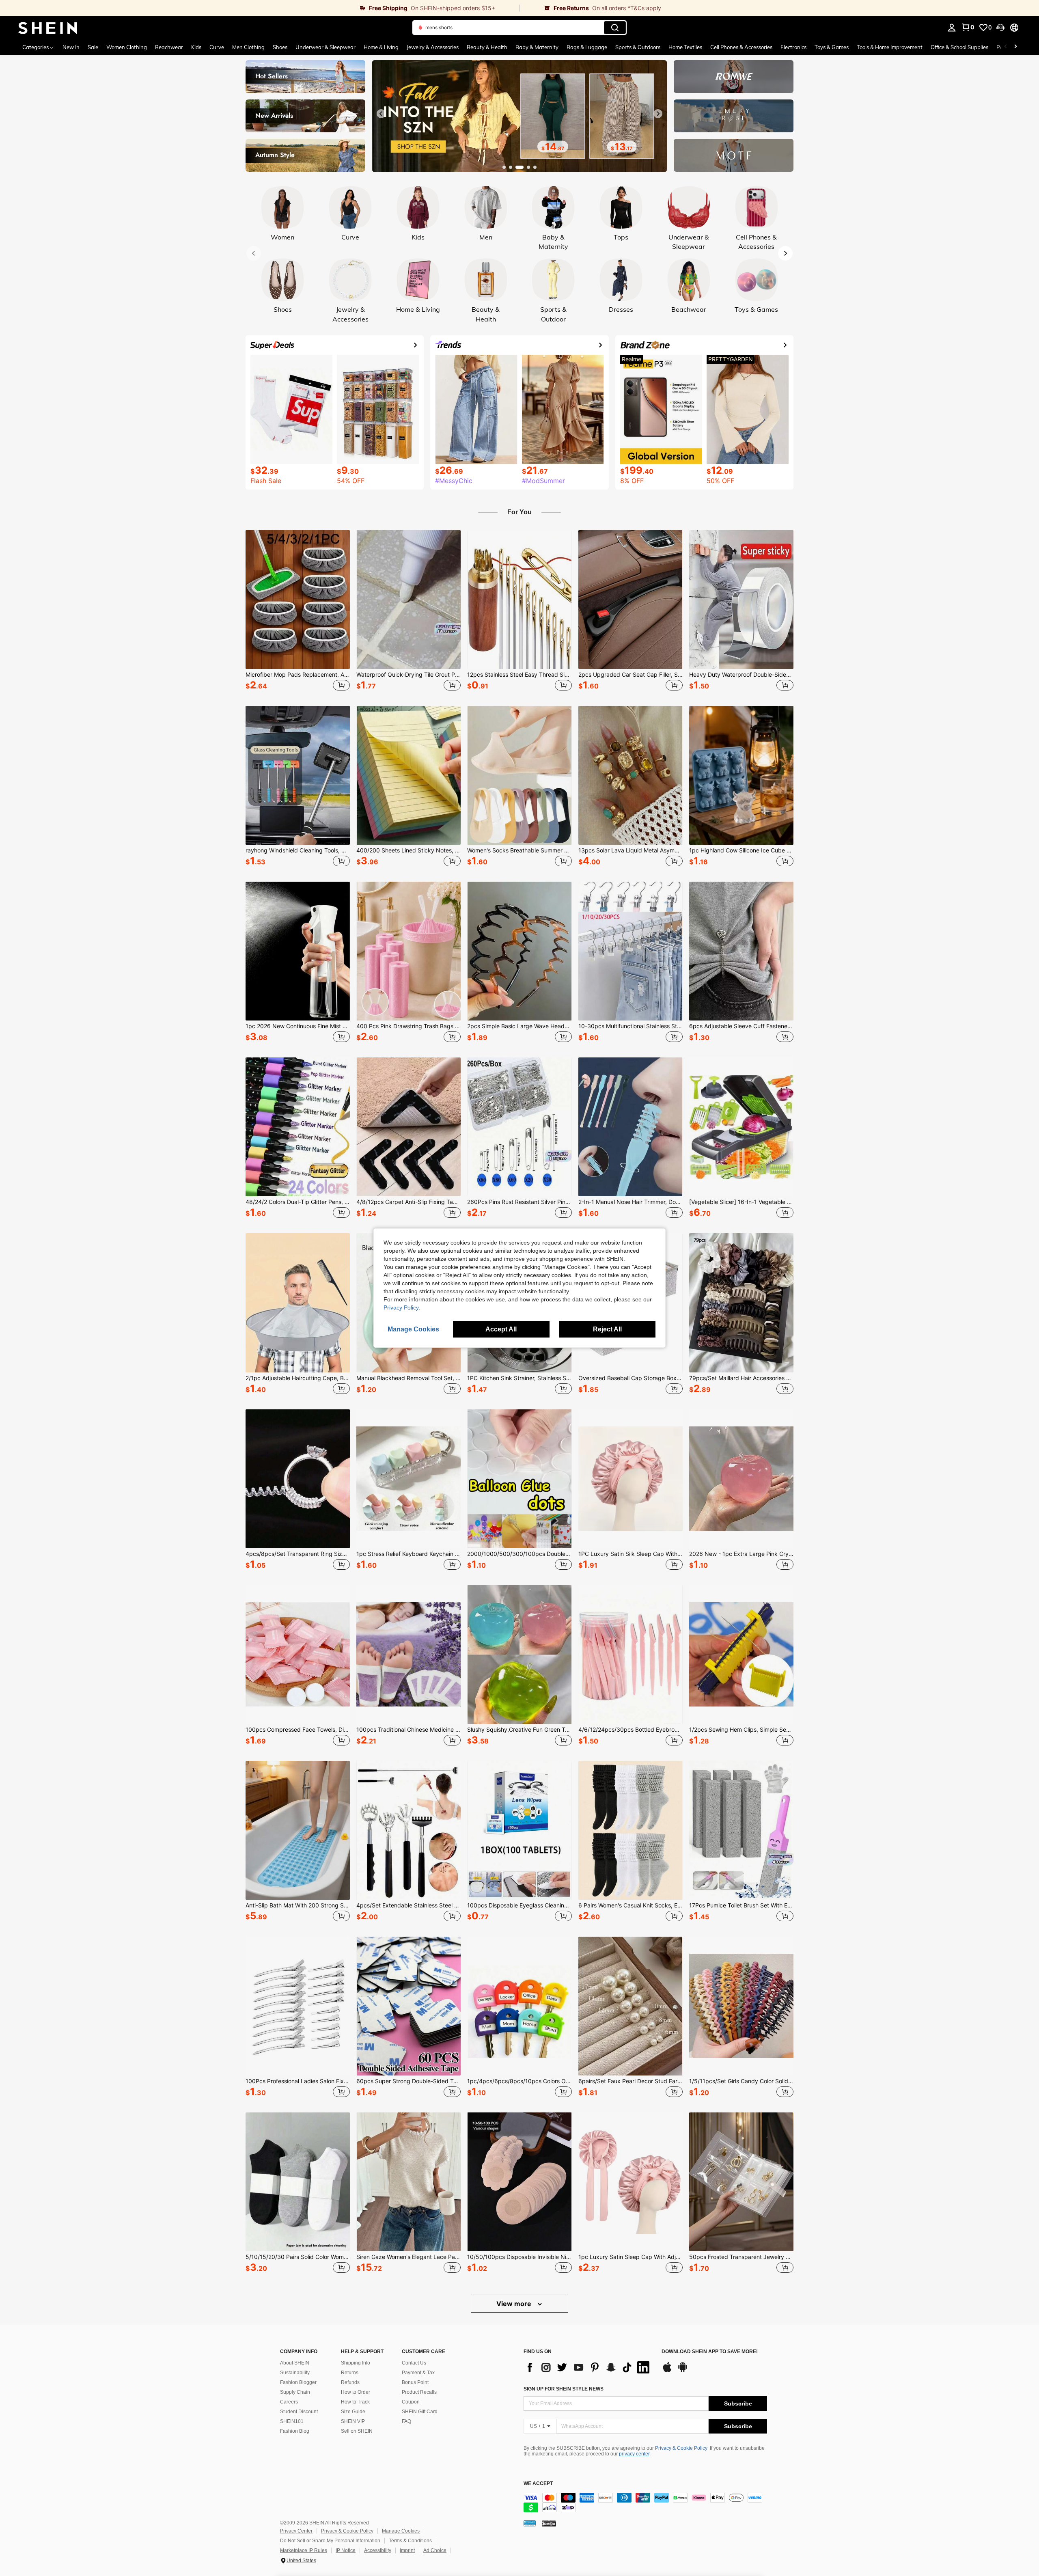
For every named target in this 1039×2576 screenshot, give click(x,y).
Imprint (407, 2550)
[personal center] (952, 28)
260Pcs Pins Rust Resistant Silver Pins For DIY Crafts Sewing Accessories (519, 1202)
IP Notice (346, 2550)
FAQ (406, 2421)
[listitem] (298, 612)
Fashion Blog (295, 2431)
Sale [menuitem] (93, 47)
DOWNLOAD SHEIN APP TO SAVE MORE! (710, 2352)
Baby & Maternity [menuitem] (537, 47)
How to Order (356, 2392)
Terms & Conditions (410, 2541)
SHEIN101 (292, 2421)
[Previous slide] (381, 114)
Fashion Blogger (298, 2382)
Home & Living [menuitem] (381, 47)
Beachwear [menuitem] (169, 47)
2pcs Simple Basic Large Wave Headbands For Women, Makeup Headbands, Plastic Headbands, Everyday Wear (519, 1026)
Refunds (350, 2382)
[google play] (683, 2371)
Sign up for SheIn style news (564, 2389)
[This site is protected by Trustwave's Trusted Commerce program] (530, 2523)
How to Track (355, 2402)
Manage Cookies (401, 2531)
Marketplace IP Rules (304, 2550)
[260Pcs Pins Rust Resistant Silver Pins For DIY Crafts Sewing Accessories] (519, 1127)
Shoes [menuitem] (280, 47)
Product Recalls (419, 2392)
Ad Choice (435, 2550)
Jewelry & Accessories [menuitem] (433, 47)
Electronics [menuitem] (793, 47)
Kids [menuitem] (196, 47)
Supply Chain (295, 2392)
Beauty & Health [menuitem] (487, 47)
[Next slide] (658, 114)
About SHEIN (295, 2363)
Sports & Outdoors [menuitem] (638, 47)
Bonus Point (415, 2382)
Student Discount (299, 2412)
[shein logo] (48, 28)
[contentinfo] (645, 2503)
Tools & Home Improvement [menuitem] (890, 47)
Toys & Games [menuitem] (832, 47)
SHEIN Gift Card (420, 2412)
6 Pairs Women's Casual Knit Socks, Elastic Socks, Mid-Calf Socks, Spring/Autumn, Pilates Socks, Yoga (631, 1905)
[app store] (667, 2371)
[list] (588, 2367)
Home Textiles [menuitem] (685, 47)
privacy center (634, 2454)
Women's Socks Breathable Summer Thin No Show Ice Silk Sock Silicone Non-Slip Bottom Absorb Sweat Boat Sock (519, 850)
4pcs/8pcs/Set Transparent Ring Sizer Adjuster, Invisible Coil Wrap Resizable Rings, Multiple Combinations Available (298, 1554)
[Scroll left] (1006, 47)
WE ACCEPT (538, 2484)
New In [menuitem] (71, 47)
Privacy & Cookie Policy (681, 2448)
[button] (1000, 28)
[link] (260, 8)
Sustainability (295, 2373)
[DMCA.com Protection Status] (549, 2523)
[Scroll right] (1015, 47)
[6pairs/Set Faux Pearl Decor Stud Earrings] (631, 2006)
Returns (350, 2373)
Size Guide (353, 2412)
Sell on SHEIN (357, 2431)
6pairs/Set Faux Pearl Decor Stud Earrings (631, 2081)
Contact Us (414, 2363)
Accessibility (378, 2550)
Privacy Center (296, 2531)
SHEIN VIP (353, 2421)
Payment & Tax (418, 2373)
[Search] (615, 28)
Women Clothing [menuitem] (127, 47)
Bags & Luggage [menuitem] (587, 47)
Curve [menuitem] (217, 47)
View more (515, 2304)
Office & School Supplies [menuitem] (959, 47)
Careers (289, 2402)
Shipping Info (356, 2363)
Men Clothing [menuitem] (248, 47)
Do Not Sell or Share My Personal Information (330, 2541)
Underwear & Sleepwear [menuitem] (325, 47)
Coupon (411, 2402)
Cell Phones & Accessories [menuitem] (741, 47)
